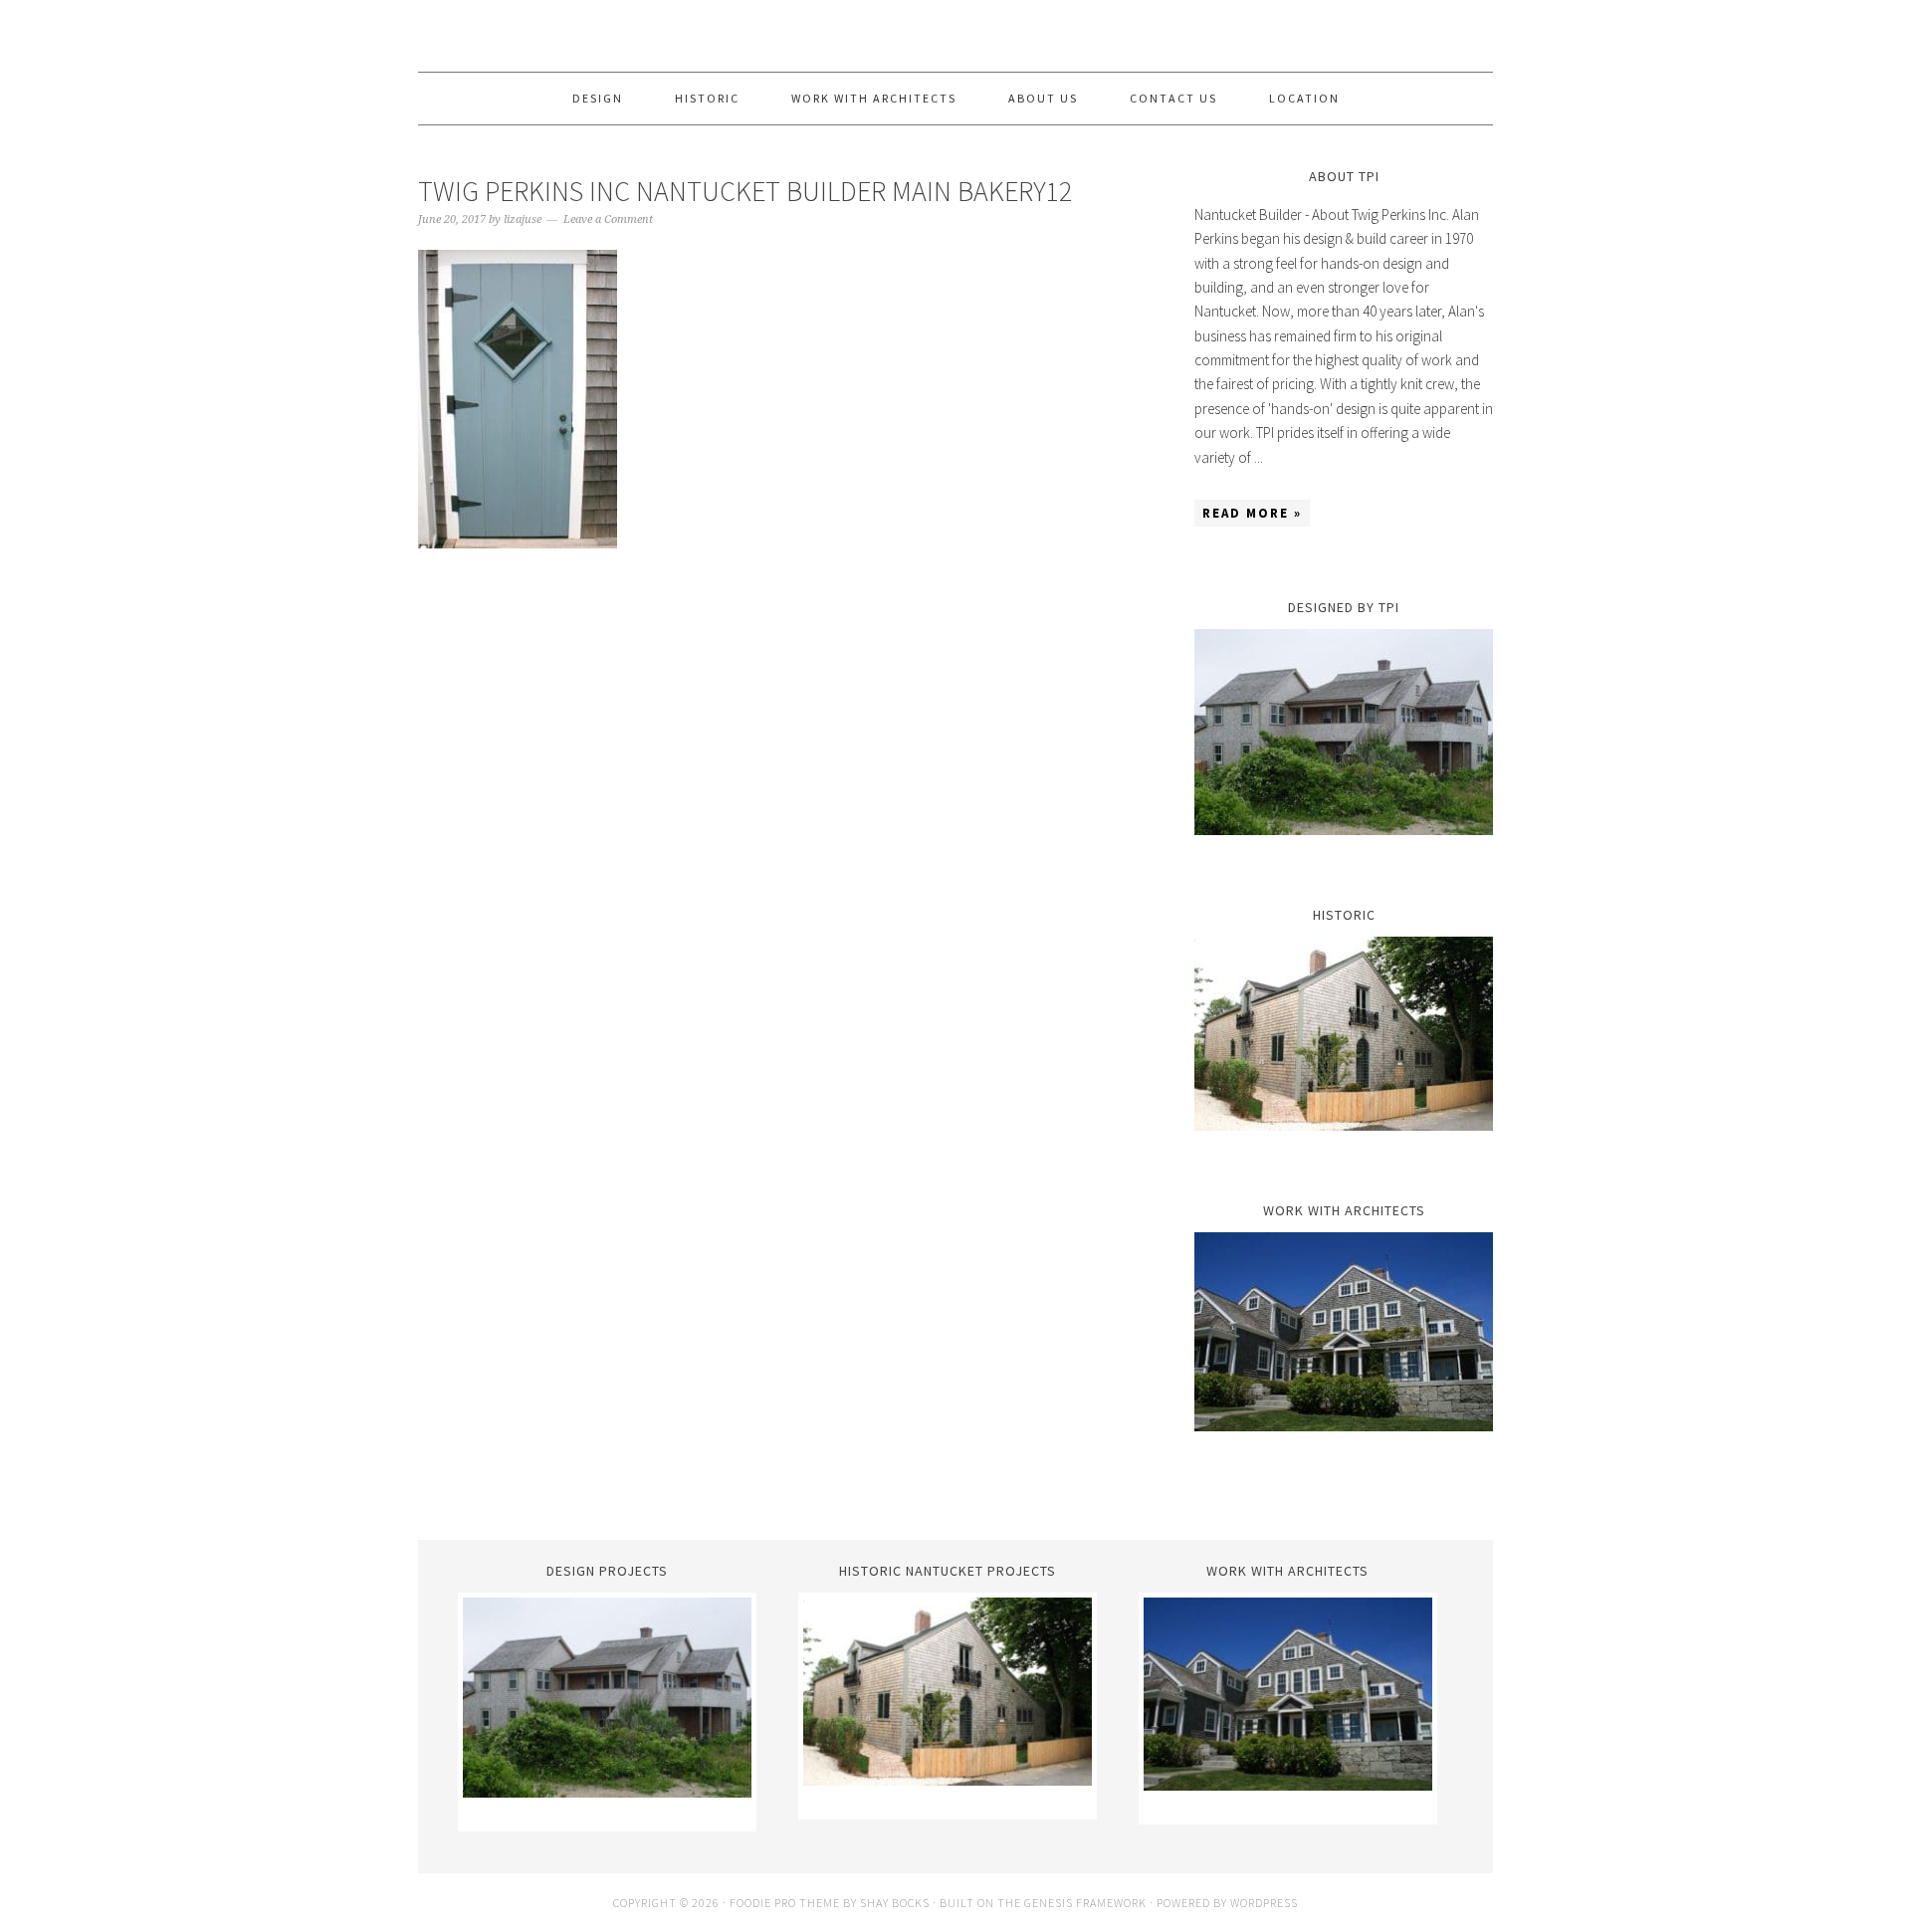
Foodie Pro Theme (785, 1903)
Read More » (1252, 513)
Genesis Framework (1085, 1903)
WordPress (1264, 1903)
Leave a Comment (608, 219)
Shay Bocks (895, 1903)
